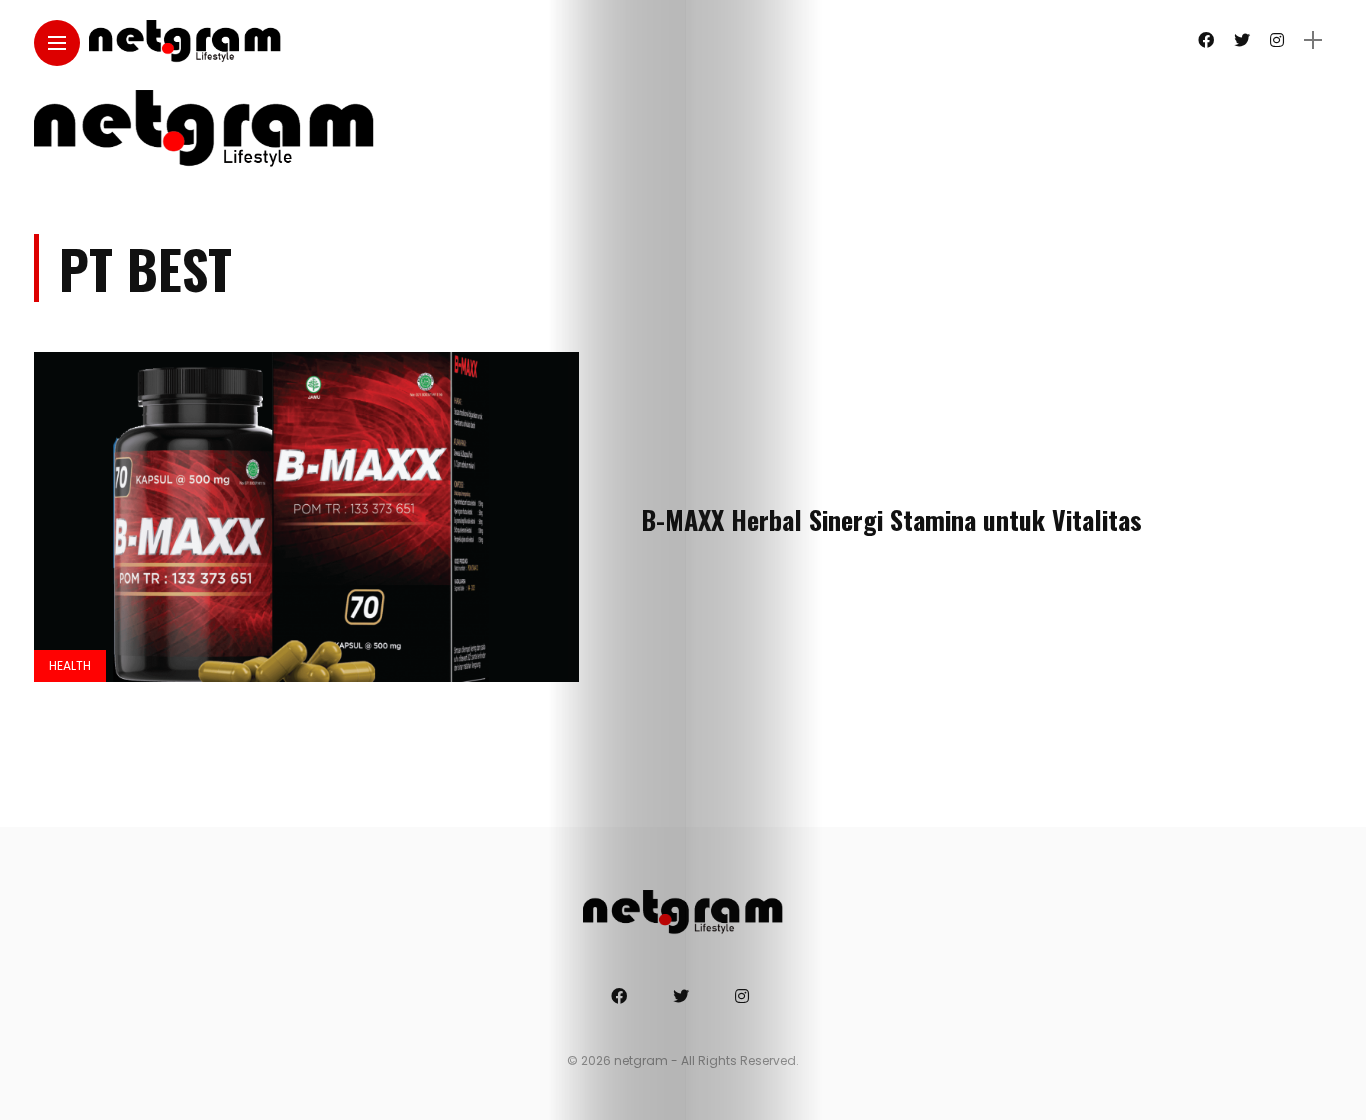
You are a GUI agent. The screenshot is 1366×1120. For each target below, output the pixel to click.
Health (70, 665)
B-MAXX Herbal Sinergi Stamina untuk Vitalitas (891, 519)
